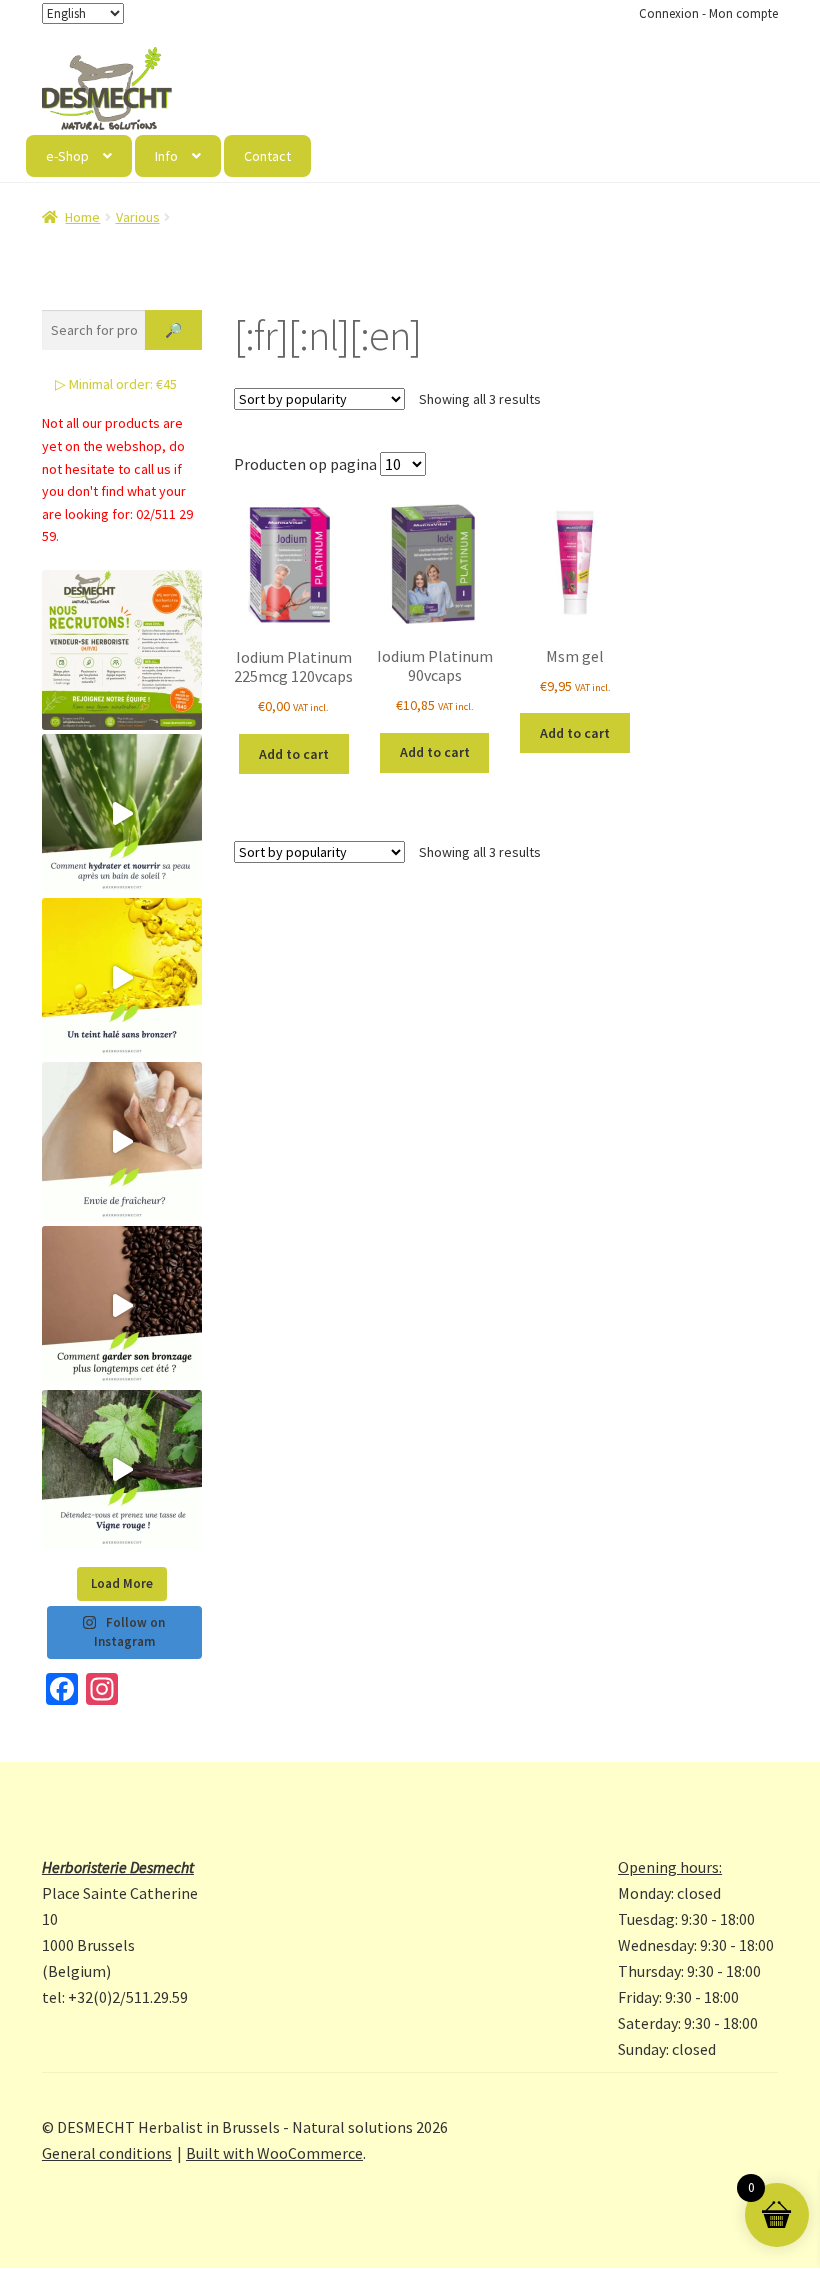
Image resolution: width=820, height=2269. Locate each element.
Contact (267, 156)
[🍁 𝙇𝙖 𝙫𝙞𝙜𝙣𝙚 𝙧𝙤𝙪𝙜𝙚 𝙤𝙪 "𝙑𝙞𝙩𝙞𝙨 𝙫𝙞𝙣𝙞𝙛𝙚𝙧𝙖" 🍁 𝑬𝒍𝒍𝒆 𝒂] (122, 1470)
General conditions (107, 2153)
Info (166, 156)
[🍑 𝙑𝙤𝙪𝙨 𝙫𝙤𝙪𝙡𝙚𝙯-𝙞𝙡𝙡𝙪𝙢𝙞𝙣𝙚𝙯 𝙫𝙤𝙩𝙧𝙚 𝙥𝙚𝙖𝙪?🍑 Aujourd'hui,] (122, 978)
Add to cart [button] (294, 754)
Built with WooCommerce (274, 2153)
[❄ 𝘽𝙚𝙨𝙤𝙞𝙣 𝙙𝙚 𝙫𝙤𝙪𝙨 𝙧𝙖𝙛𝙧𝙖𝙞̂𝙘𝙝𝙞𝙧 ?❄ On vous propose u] (122, 1142)
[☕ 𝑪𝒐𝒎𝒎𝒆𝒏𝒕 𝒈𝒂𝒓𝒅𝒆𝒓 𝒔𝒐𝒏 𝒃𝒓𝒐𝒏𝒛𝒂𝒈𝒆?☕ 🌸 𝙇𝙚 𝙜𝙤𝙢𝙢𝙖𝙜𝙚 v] (122, 1306)
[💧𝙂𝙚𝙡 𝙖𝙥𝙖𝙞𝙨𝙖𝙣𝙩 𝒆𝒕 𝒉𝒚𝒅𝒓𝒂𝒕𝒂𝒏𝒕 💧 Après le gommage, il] (122, 814)
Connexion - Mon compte (708, 13)
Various (138, 217)
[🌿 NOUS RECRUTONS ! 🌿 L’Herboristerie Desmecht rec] (122, 650)
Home (82, 217)
